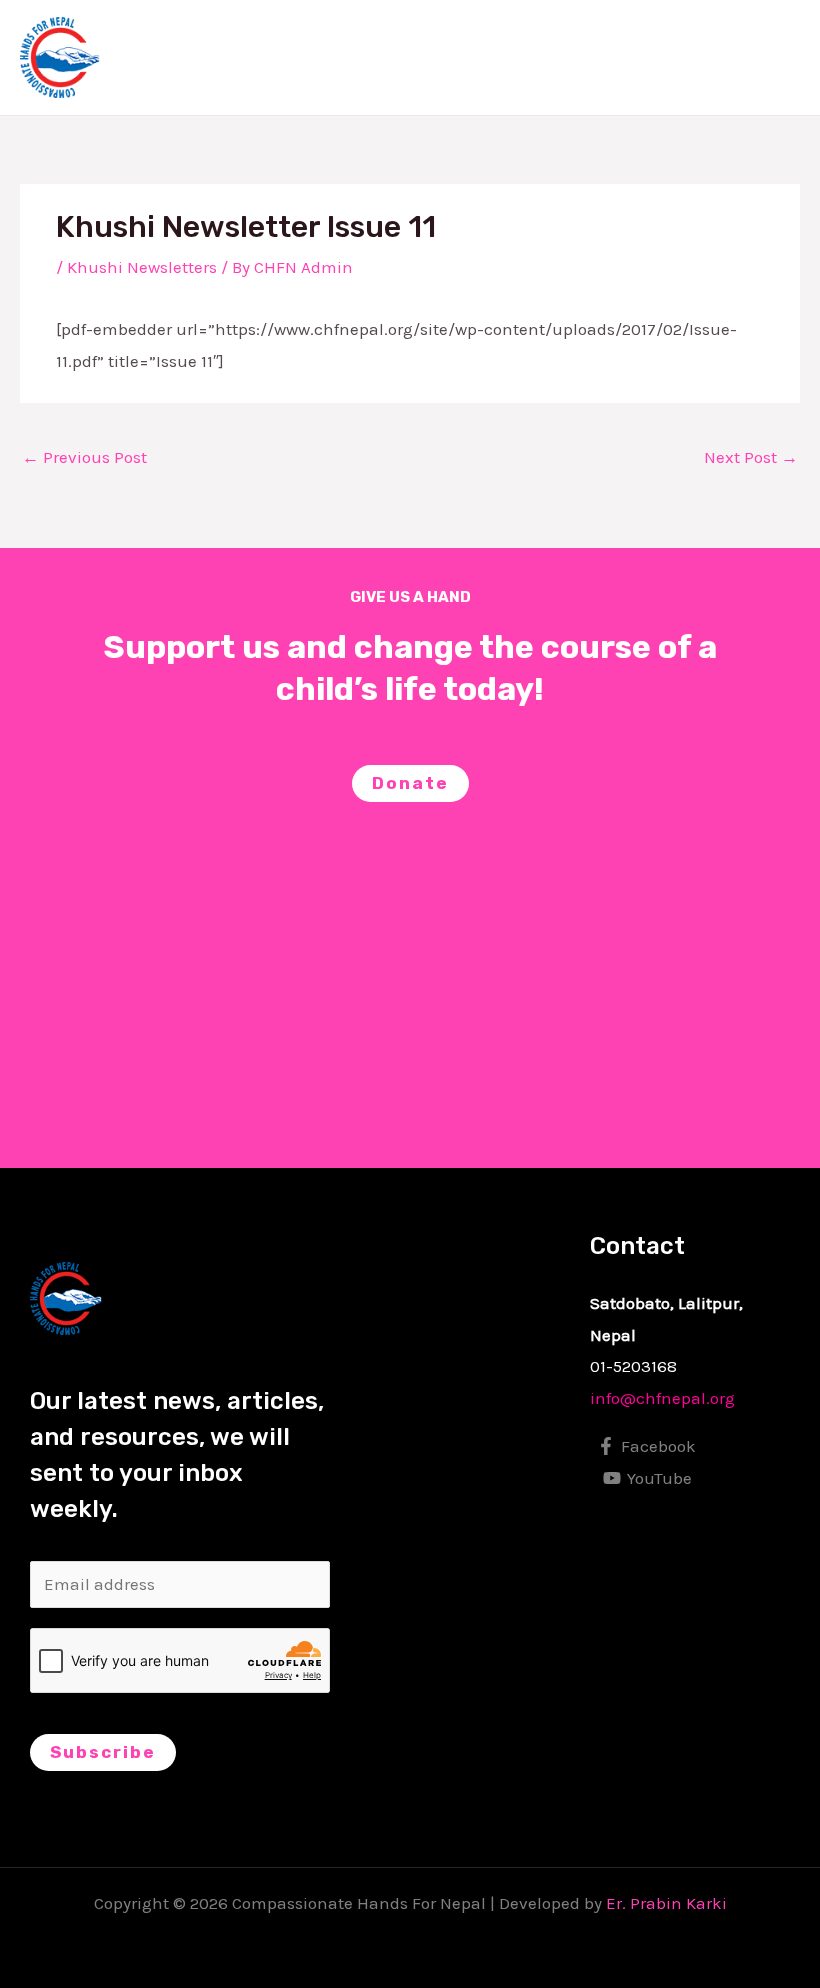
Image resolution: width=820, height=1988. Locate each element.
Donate (410, 783)
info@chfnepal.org (662, 1398)
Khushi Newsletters (142, 267)
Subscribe (103, 1752)
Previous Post (84, 457)
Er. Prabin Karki (666, 1903)
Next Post (751, 457)
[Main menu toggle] (778, 58)
